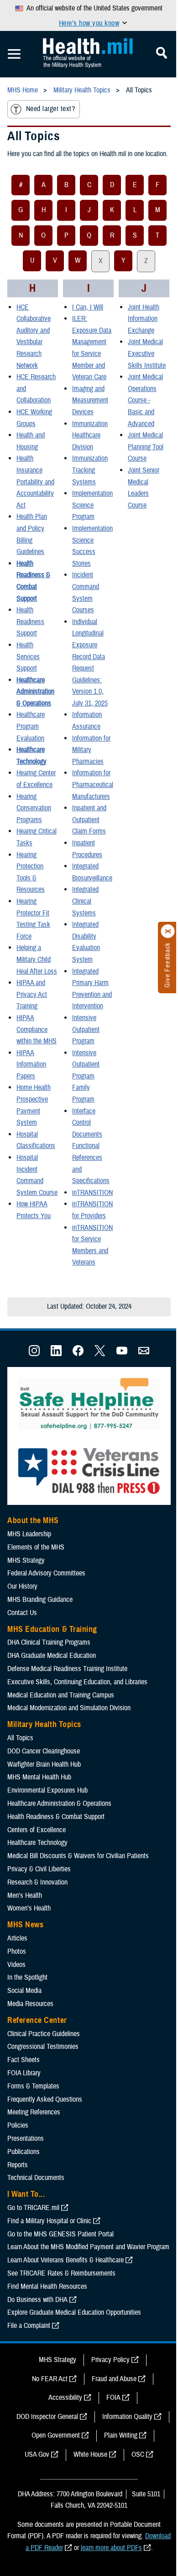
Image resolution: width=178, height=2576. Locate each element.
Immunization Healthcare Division (90, 435)
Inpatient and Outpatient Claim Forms (89, 820)
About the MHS (33, 1520)
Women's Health (29, 1908)
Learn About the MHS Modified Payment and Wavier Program (88, 2247)
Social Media (24, 1991)
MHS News (25, 1925)
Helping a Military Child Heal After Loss (37, 959)
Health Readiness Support (30, 622)
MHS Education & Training (52, 1629)
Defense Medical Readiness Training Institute (67, 1669)
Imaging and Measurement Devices (90, 400)
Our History (22, 1586)
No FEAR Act (50, 2379)
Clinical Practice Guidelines (44, 2034)
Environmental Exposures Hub (47, 1790)
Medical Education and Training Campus (61, 1695)
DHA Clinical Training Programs (49, 1642)
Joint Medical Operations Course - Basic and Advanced (145, 400)
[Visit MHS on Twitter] (100, 1354)
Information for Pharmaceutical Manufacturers (93, 785)
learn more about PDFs (111, 2548)
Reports (18, 2165)
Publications (24, 2152)
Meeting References (34, 2112)
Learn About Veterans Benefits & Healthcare (65, 2260)
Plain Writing (121, 2435)
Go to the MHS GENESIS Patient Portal (60, 2234)
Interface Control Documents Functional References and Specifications (91, 1146)
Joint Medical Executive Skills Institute (147, 353)
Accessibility (65, 2398)
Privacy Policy (110, 2360)
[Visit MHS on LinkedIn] (56, 1354)
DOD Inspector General (47, 2417)
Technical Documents (36, 2178)
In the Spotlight (27, 1977)
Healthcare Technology (37, 1843)
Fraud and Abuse (114, 2379)
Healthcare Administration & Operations (35, 692)
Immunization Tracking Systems (90, 470)
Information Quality (127, 2417)
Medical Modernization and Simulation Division (69, 1708)
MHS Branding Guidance (40, 1600)
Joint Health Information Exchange (144, 319)
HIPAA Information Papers (31, 1064)
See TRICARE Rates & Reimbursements (61, 2273)
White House (90, 2454)
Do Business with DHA (37, 2300)
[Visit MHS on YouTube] (122, 1354)
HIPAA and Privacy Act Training (32, 994)
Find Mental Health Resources (47, 2286)
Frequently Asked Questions (45, 2099)
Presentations (26, 2139)
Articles (17, 1938)
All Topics (20, 1738)
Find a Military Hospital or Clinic (49, 2221)
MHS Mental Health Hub (39, 1777)
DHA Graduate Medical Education (52, 1656)
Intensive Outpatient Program (86, 1029)
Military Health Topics (44, 1724)
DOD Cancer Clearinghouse (44, 1751)
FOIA (113, 2398)
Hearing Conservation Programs (34, 808)
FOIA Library (24, 2073)
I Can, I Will (88, 307)
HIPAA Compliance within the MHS (37, 1029)
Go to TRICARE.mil (33, 2208)
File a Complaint (29, 2326)
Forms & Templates (33, 2086)
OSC (138, 2454)
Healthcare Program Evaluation (31, 726)
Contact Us (22, 1613)
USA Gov (37, 2454)
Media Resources (30, 2004)
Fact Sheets (24, 2060)
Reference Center (37, 2020)
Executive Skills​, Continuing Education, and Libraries (77, 1682)
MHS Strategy (26, 1560)
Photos (17, 1951)
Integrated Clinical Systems (85, 901)
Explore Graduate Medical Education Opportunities (74, 2312)
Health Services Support (28, 657)
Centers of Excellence (37, 1830)
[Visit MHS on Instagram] (34, 1354)
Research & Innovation (37, 1882)
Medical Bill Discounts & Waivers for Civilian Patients (78, 1856)
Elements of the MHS (36, 1547)
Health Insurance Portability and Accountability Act (35, 482)
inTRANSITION (92, 1193)
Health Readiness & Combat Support (56, 1817)
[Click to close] (168, 931)
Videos (16, 1965)
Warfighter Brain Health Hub (44, 1764)
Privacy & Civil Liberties (39, 1869)
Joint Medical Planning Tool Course (146, 447)
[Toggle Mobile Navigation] (14, 54)
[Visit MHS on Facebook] (78, 1354)
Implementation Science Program (92, 505)
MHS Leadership (29, 1534)
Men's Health (25, 1895)
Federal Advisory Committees (46, 1573)
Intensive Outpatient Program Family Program (86, 1076)
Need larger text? (50, 109)
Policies (18, 2125)
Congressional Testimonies (43, 2047)
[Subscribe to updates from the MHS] (144, 1354)
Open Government (56, 2435)
